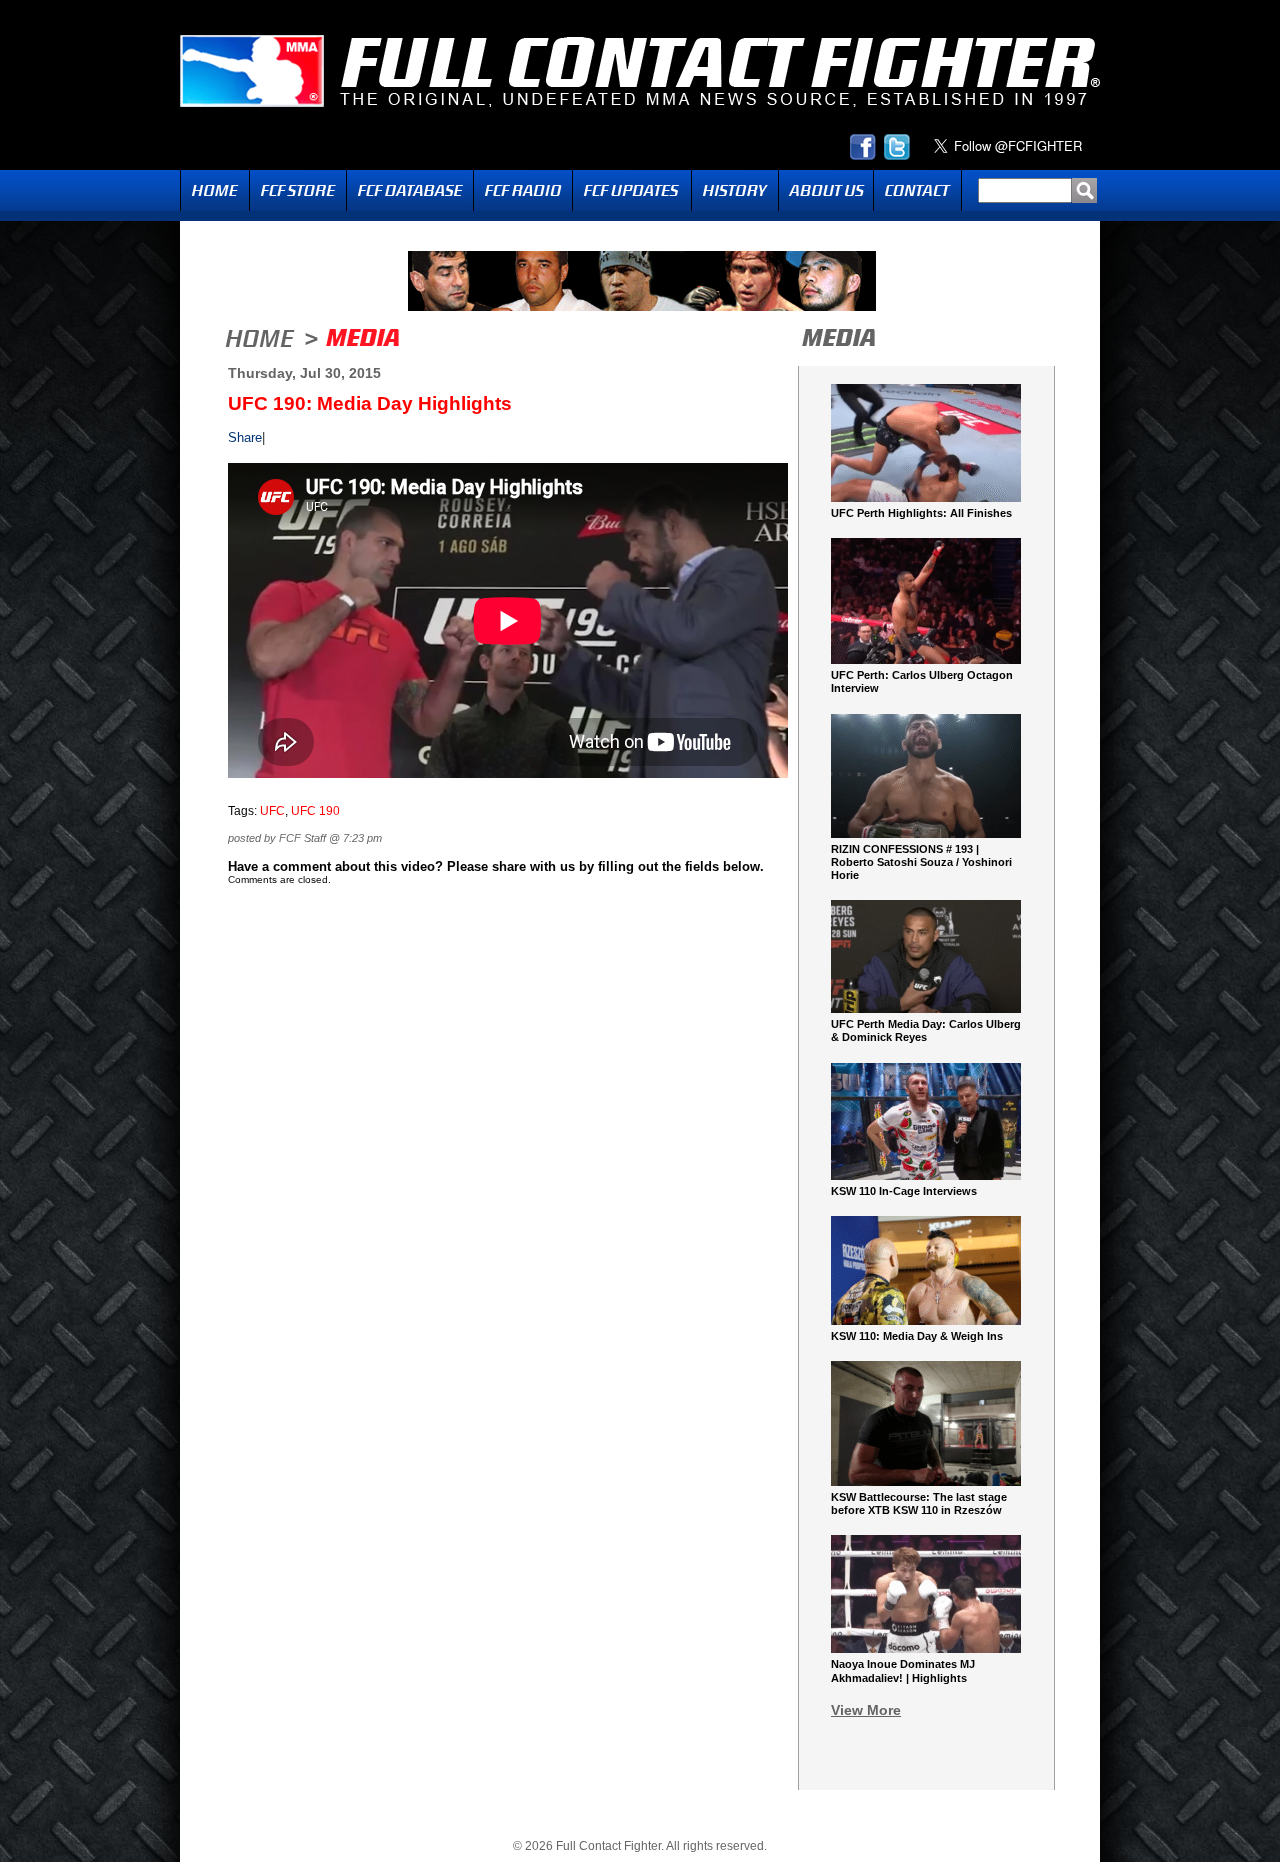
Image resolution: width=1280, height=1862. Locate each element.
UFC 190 (315, 811)
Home (215, 190)
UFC (272, 811)
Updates (632, 190)
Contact (917, 190)
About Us (826, 190)
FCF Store (298, 190)
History (735, 190)
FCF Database (410, 190)
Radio (523, 190)
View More (866, 1710)
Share (245, 437)
